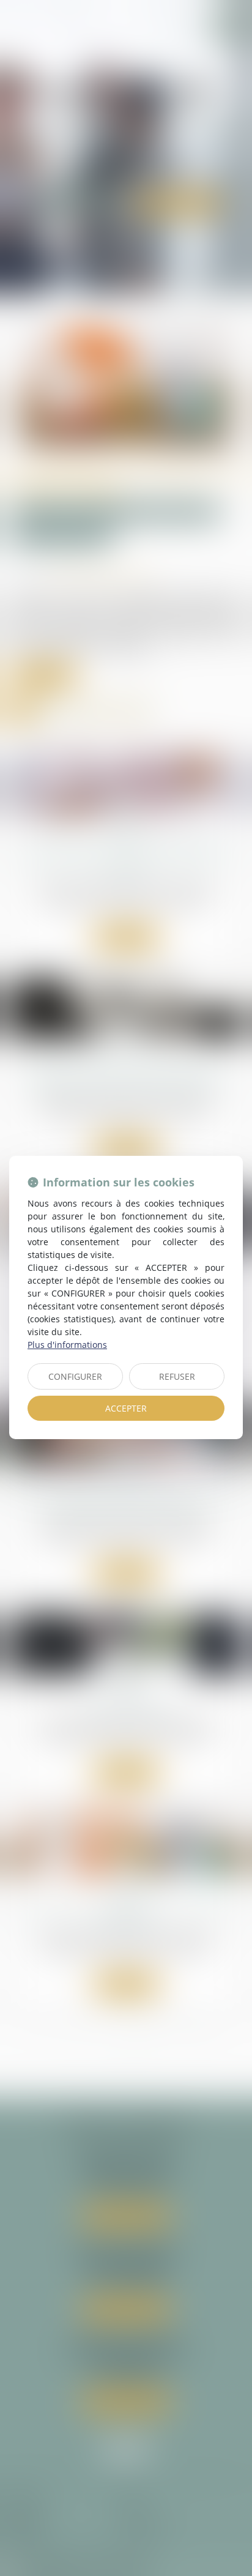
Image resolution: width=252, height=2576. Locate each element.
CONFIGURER (75, 1376)
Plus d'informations (67, 1345)
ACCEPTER (126, 1408)
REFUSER (177, 1376)
